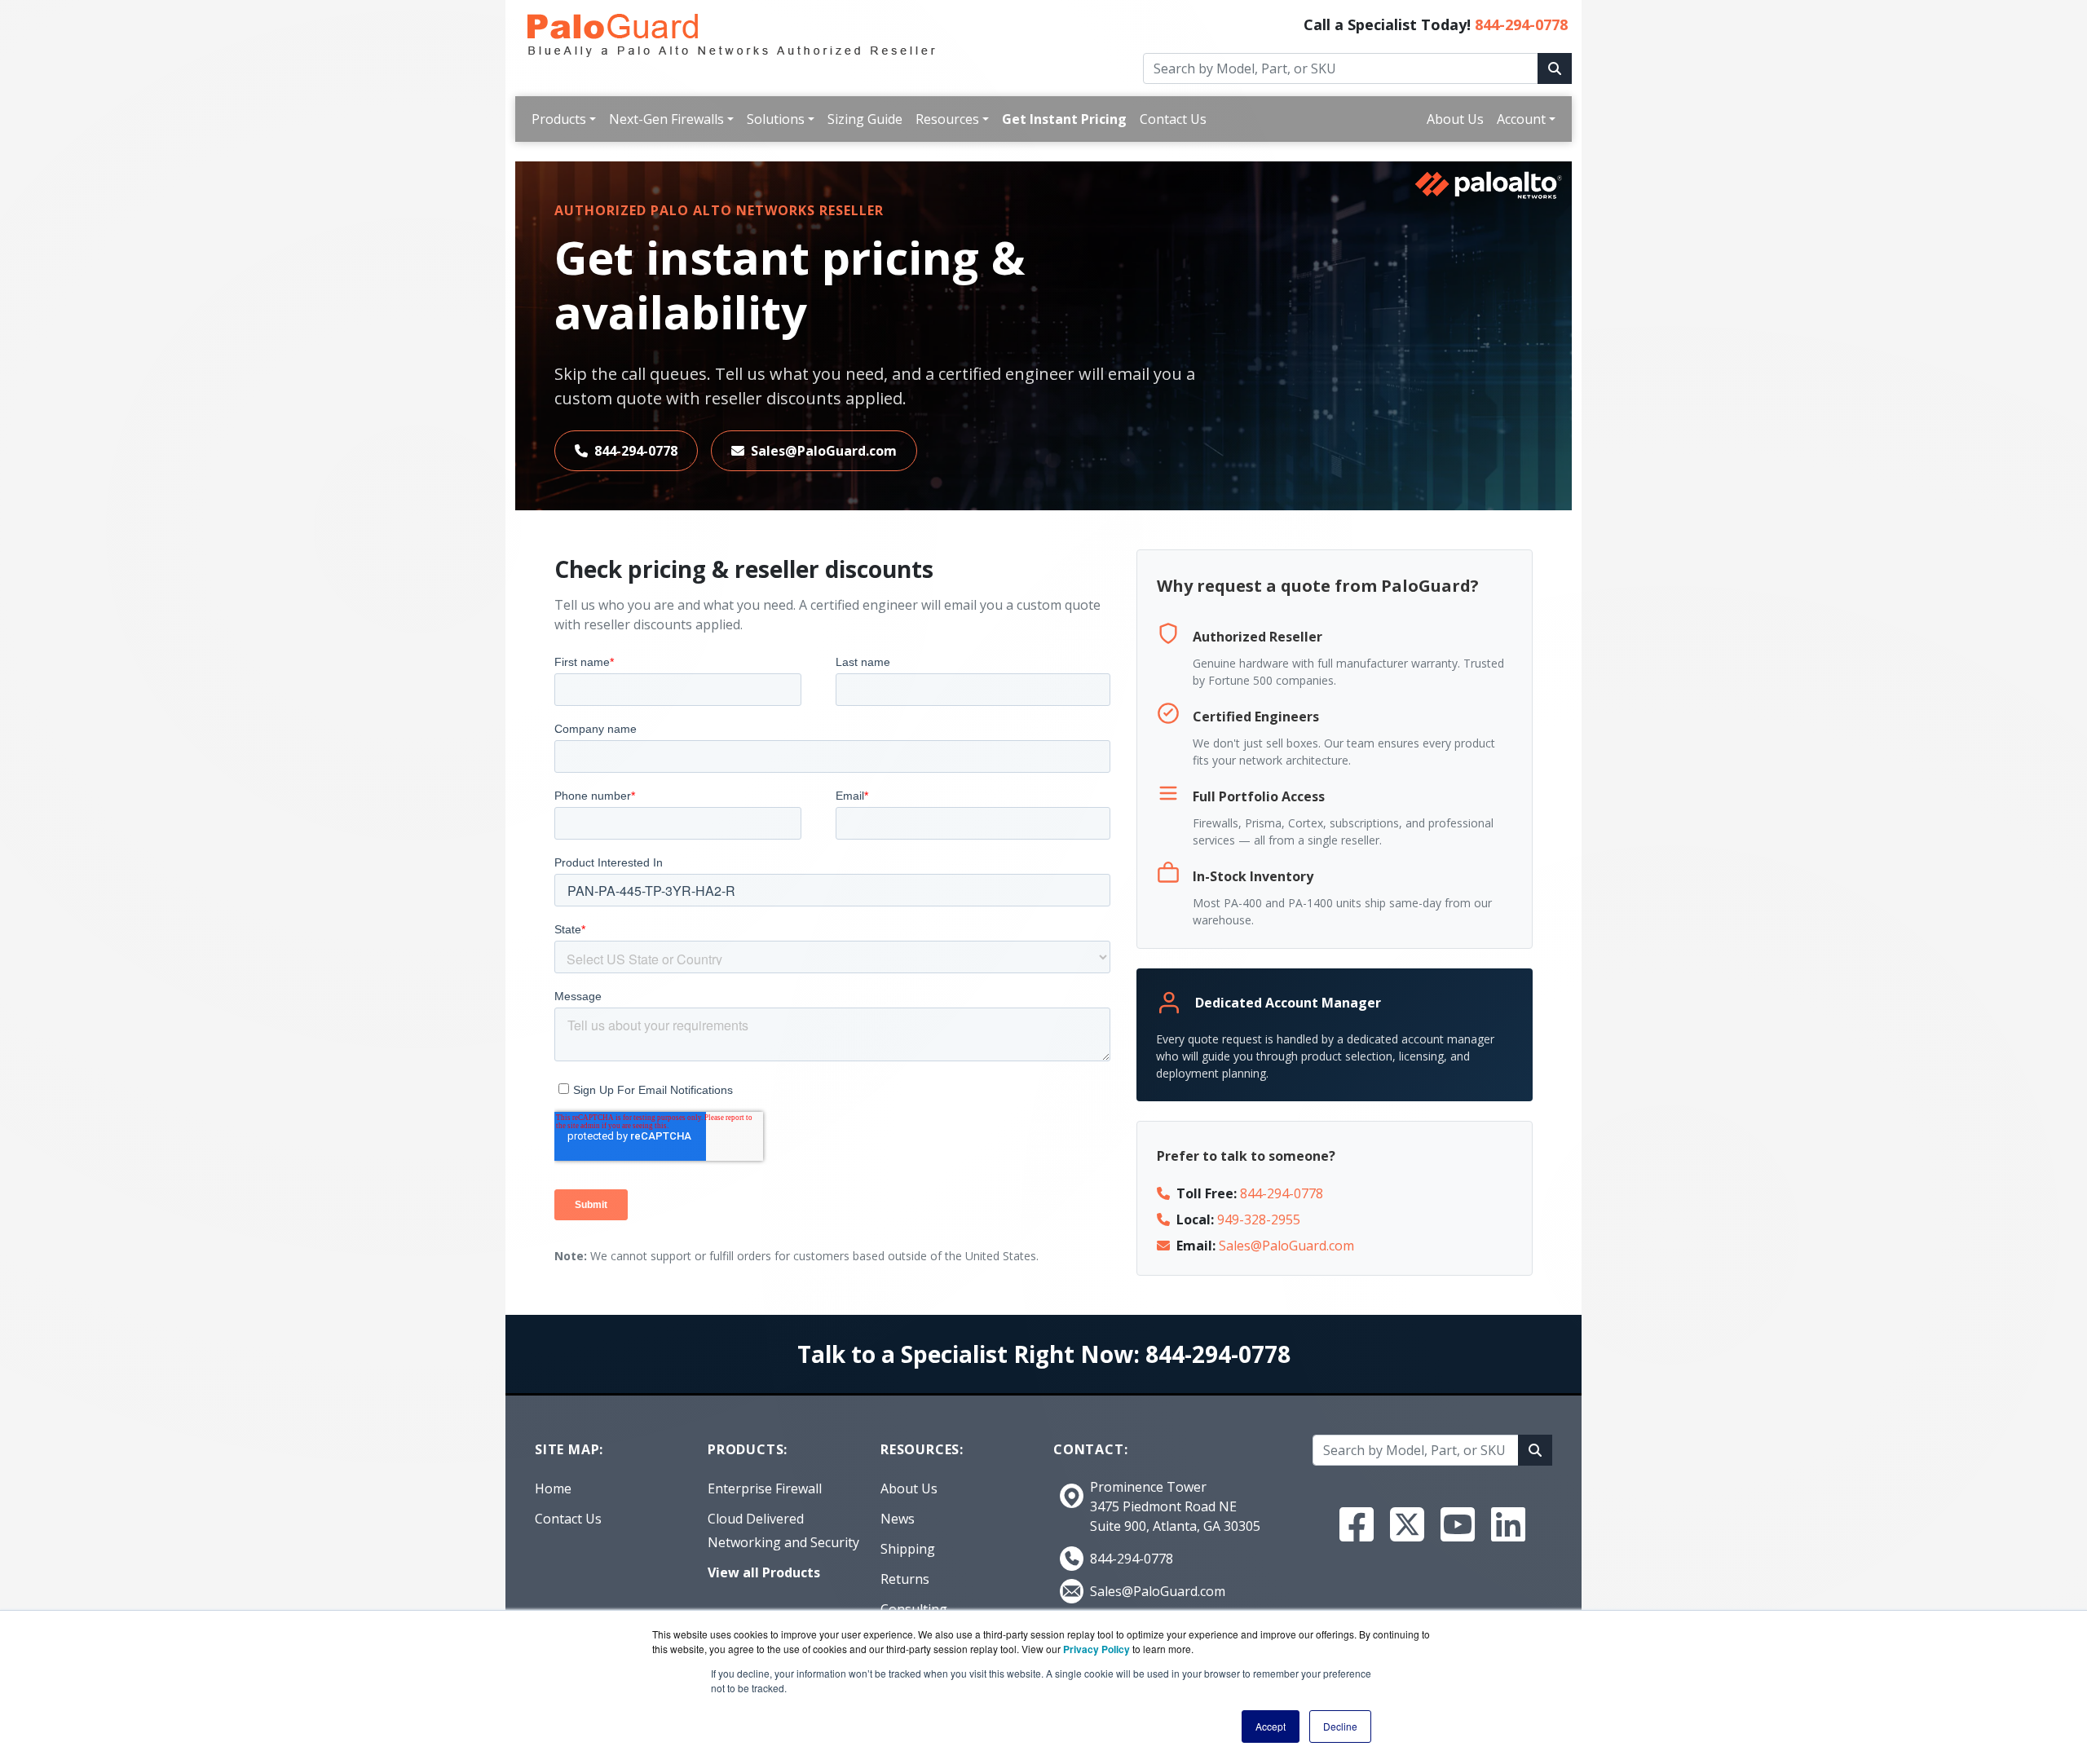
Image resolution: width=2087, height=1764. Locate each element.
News (898, 1519)
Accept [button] (1271, 1726)
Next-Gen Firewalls (666, 119)
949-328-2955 (1259, 1219)
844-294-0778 (1521, 24)
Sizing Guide (865, 119)
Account (1521, 119)
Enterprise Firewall (765, 1488)
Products (559, 119)
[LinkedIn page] (1508, 1524)
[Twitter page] (1407, 1524)
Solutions (776, 119)
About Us (1455, 119)
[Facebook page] (1357, 1524)
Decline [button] (1340, 1726)
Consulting (914, 1609)
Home (553, 1488)
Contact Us (1173, 119)
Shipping (908, 1549)
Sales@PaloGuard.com (824, 451)
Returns (905, 1579)
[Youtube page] (1458, 1524)
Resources (947, 119)
